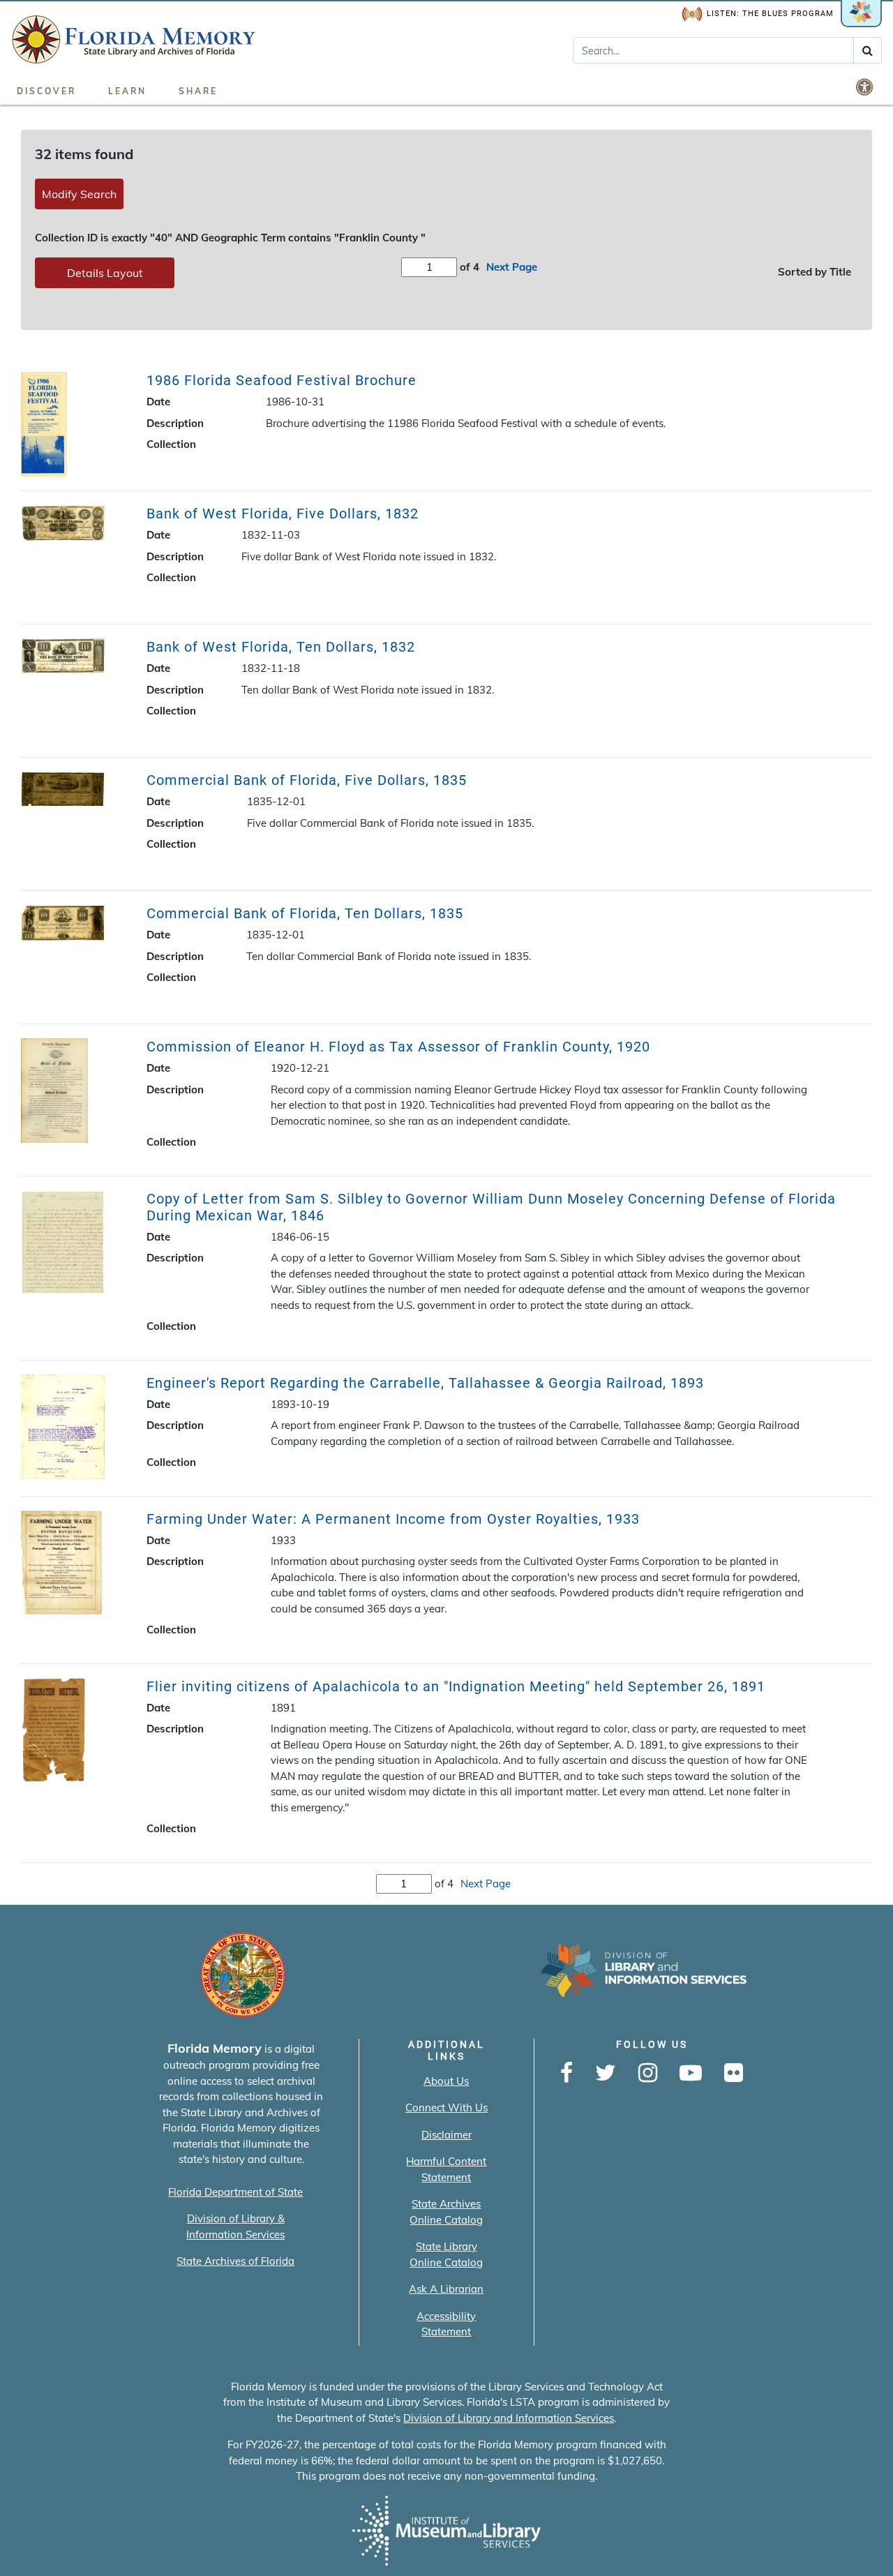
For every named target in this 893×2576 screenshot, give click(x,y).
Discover (46, 91)
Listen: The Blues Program (770, 14)
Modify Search (79, 194)
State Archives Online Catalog (446, 2212)
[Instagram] (648, 2074)
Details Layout (105, 273)
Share (198, 91)
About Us (446, 2081)
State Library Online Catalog (446, 2254)
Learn (127, 91)
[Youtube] (691, 2074)
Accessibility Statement (446, 2324)
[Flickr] (734, 2074)
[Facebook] (566, 2074)
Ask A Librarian (446, 2289)
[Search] (868, 50)
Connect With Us (446, 2107)
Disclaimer (446, 2135)
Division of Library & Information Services (235, 2226)
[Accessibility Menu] (866, 87)
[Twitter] (606, 2074)
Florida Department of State (235, 2192)
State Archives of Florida (235, 2261)
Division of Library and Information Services (509, 2418)
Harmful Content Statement (446, 2169)
